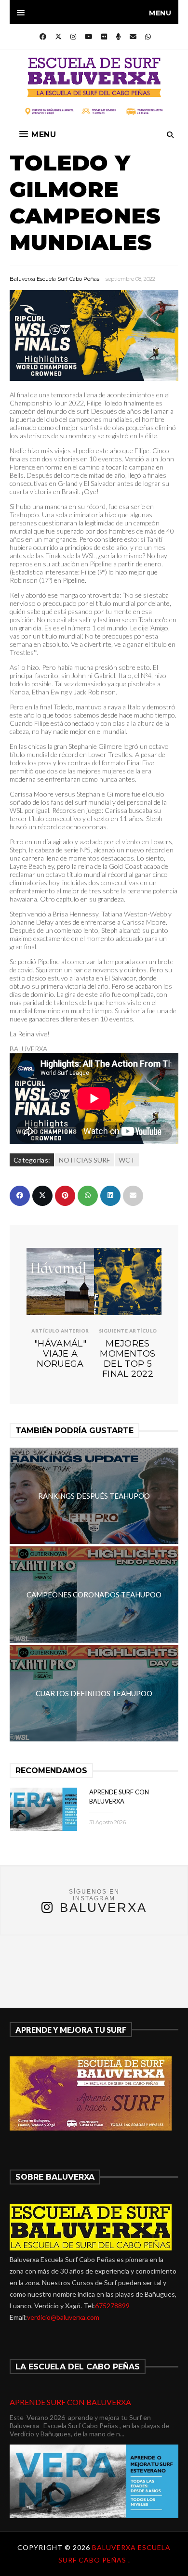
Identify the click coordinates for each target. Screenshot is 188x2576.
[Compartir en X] (42, 1196)
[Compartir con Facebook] (20, 1196)
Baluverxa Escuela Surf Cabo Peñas (54, 279)
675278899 (112, 2306)
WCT (127, 1160)
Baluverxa (103, 1908)
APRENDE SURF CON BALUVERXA (70, 2402)
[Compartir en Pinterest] (65, 1196)
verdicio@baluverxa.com (63, 2317)
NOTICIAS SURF (84, 1160)
